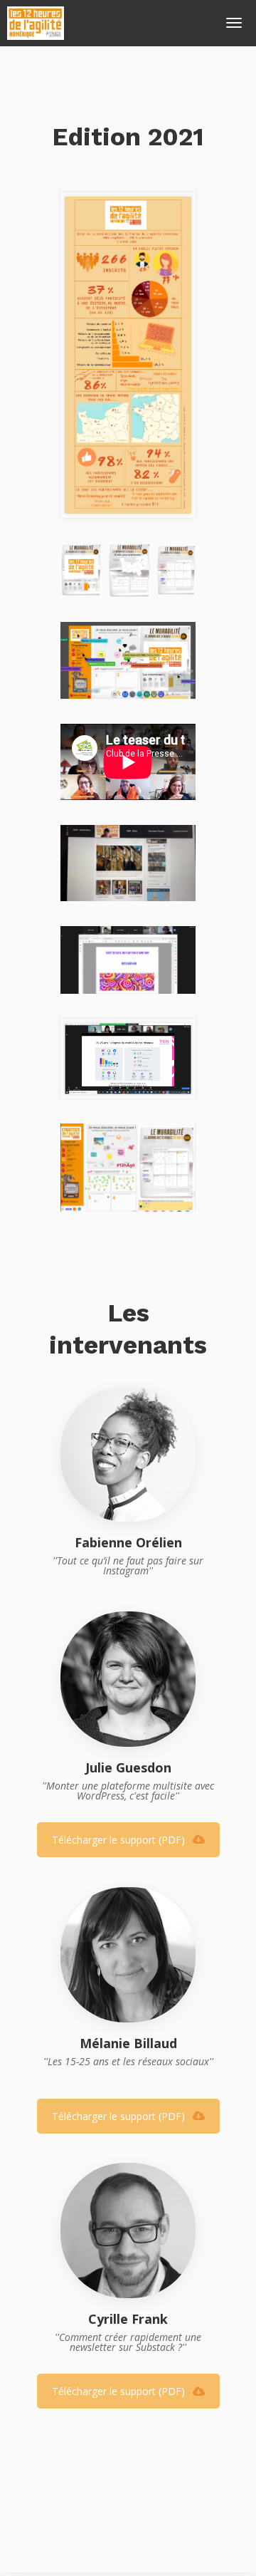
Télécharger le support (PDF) (118, 1840)
